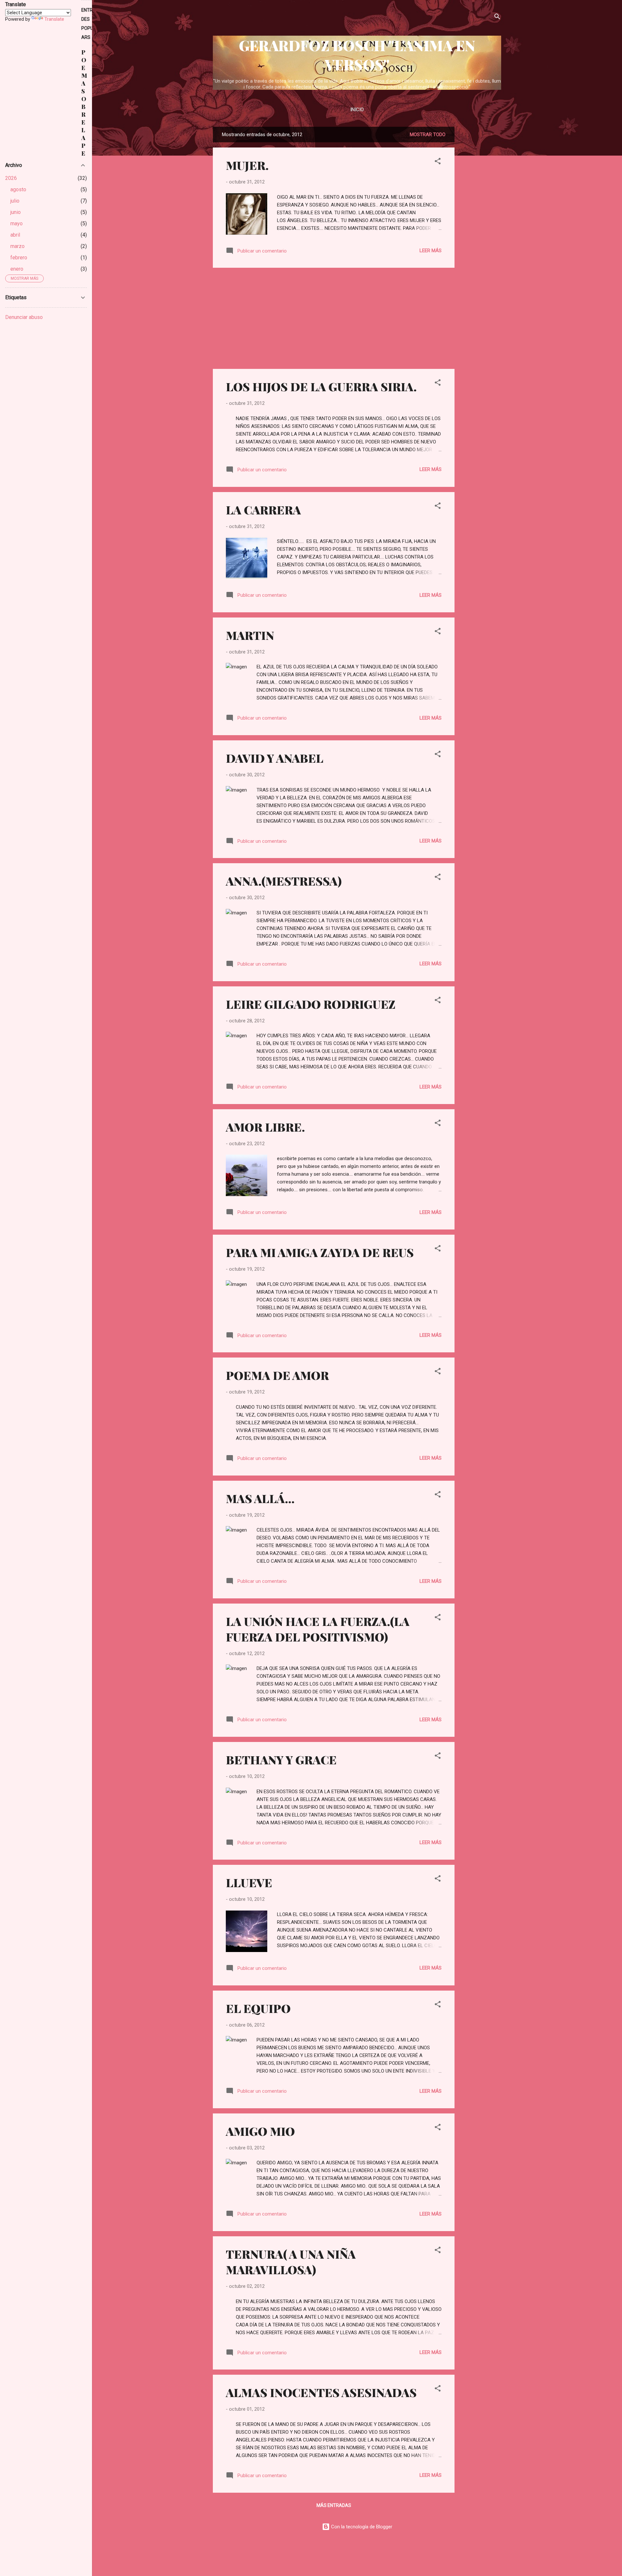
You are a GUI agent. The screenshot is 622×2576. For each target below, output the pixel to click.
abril (15, 235)
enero (17, 269)
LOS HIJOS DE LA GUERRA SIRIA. (321, 386)
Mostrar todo (428, 135)
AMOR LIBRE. (265, 1127)
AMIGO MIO (260, 2131)
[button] (438, 162)
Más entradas (334, 2505)
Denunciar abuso (24, 317)
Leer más (431, 251)
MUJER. (247, 165)
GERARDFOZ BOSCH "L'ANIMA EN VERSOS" (357, 55)
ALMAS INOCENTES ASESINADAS (321, 2392)
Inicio (357, 110)
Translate (54, 19)
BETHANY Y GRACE (281, 1759)
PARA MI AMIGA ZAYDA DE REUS (320, 1252)
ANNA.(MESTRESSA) (284, 881)
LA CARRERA (263, 510)
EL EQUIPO (258, 2008)
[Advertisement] (480, 224)
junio (16, 212)
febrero (19, 258)
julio (15, 201)
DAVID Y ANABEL (275, 758)
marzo (17, 246)
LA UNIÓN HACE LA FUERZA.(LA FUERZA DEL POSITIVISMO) (318, 1629)
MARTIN (250, 635)
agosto (18, 189)
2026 (11, 178)
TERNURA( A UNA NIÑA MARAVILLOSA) (291, 2262)
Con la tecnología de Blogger (361, 2527)
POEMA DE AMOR (277, 1375)
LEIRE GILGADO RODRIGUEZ (311, 1004)
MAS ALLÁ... (260, 1498)
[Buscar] (497, 18)
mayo (17, 223)
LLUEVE (249, 1882)
